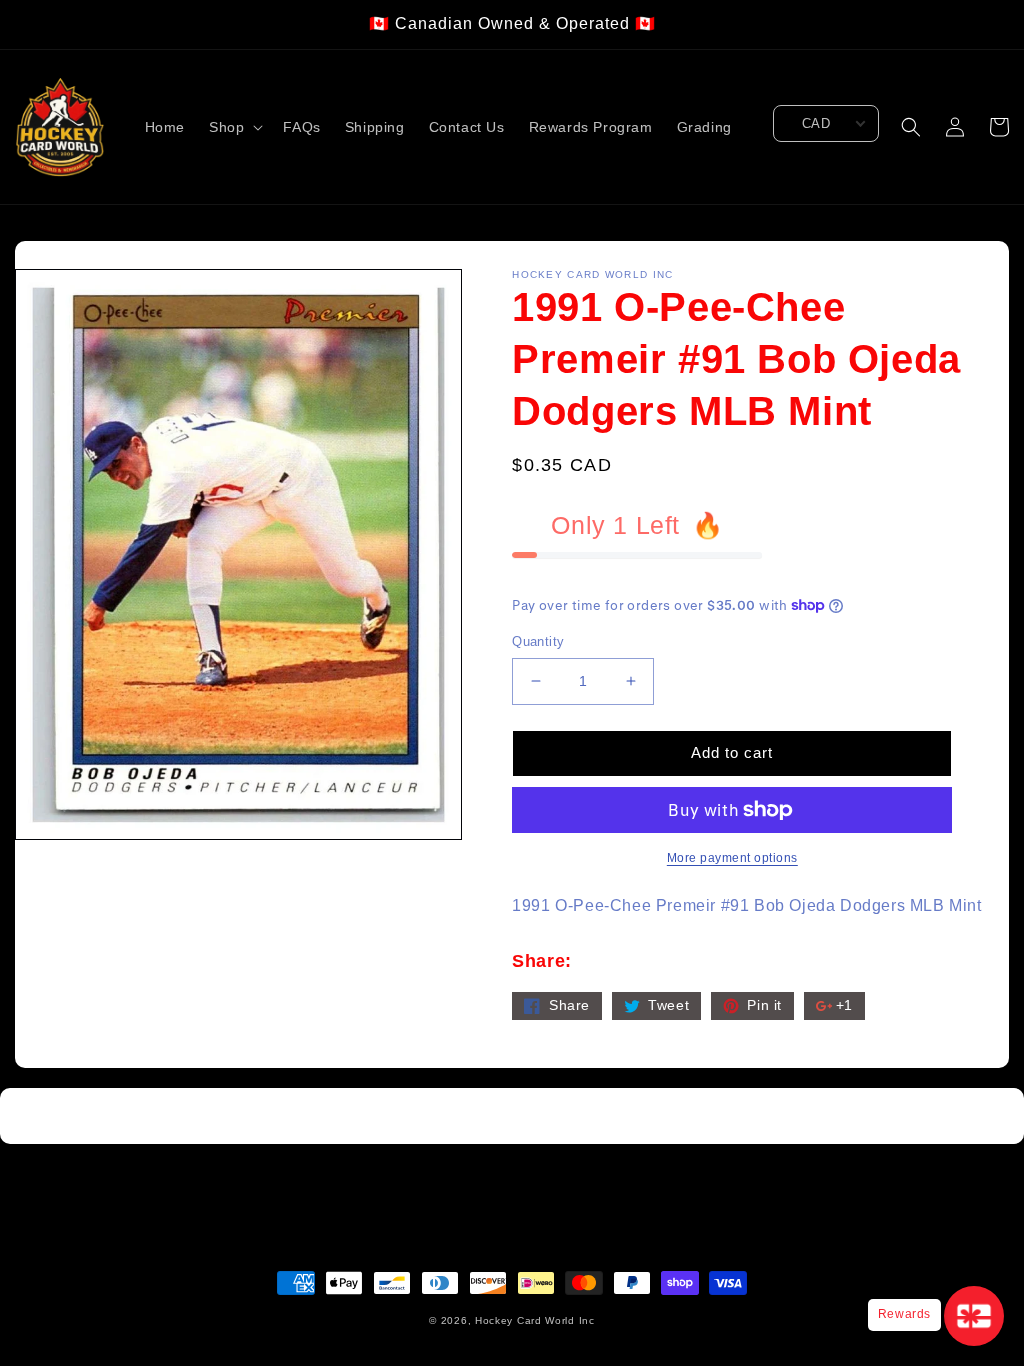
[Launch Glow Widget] (974, 1316)
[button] (234, 127)
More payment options (732, 858)
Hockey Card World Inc (535, 1320)
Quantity (538, 641)
